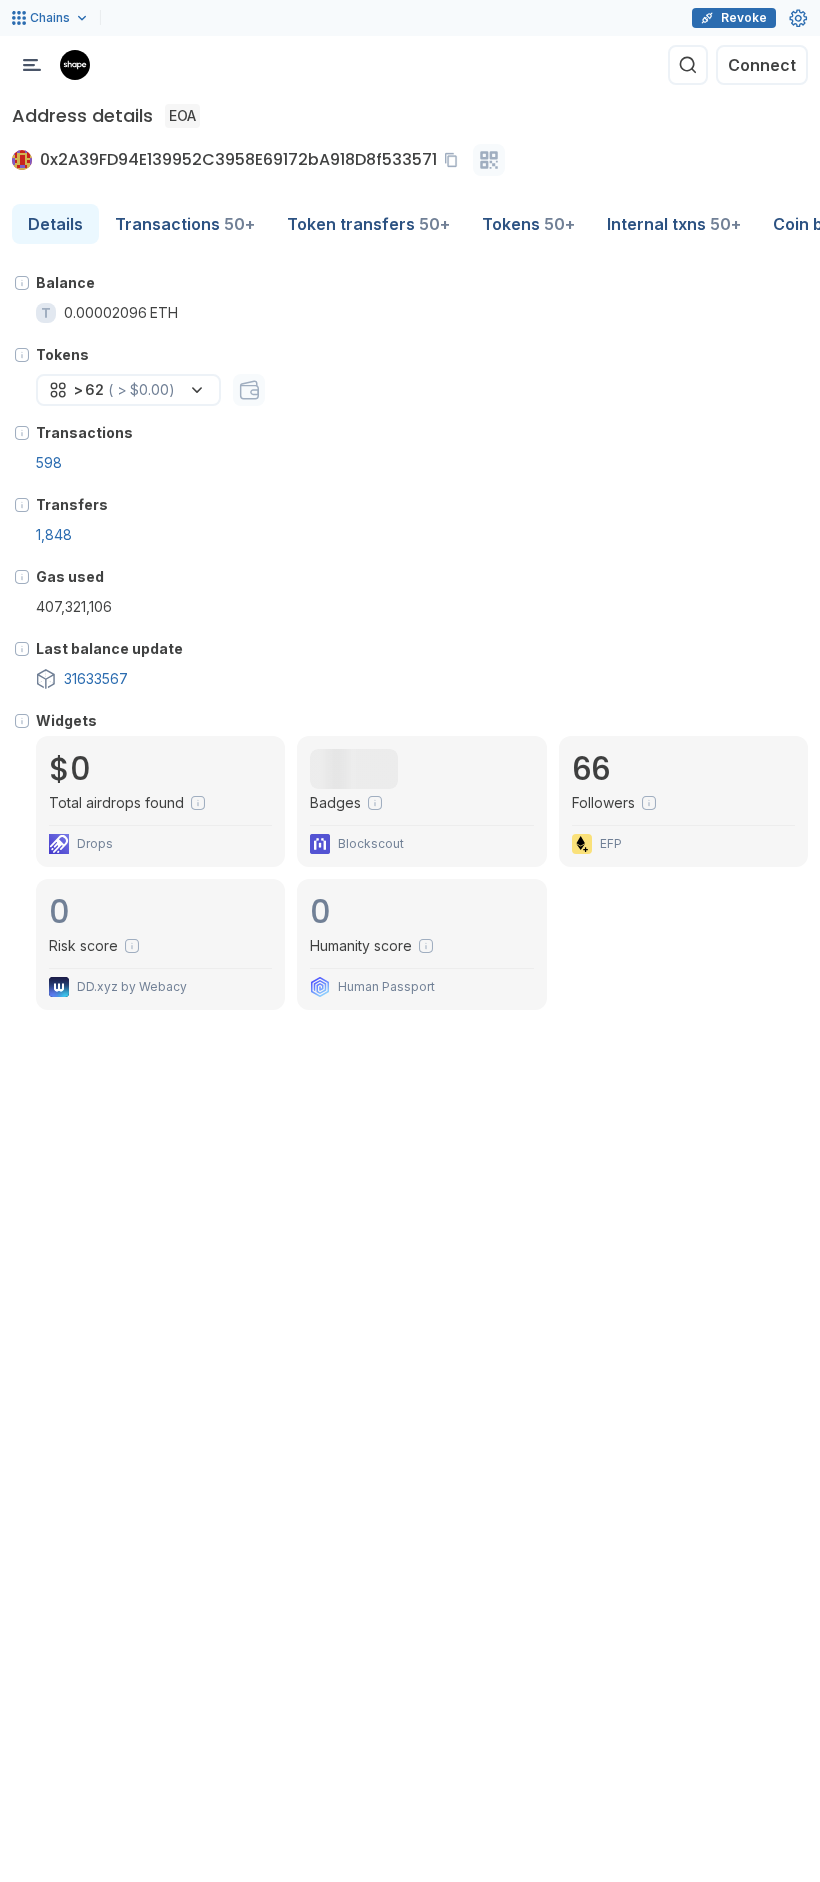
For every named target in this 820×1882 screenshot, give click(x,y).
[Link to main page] (75, 65)
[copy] (455, 160)
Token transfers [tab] (368, 224)
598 (49, 462)
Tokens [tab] (528, 224)
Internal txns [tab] (674, 224)
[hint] (22, 283)
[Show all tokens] (249, 390)
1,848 (54, 534)
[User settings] (798, 18)
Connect (762, 65)
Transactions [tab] (185, 224)
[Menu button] (32, 65)
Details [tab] (55, 224)
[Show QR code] (489, 160)
